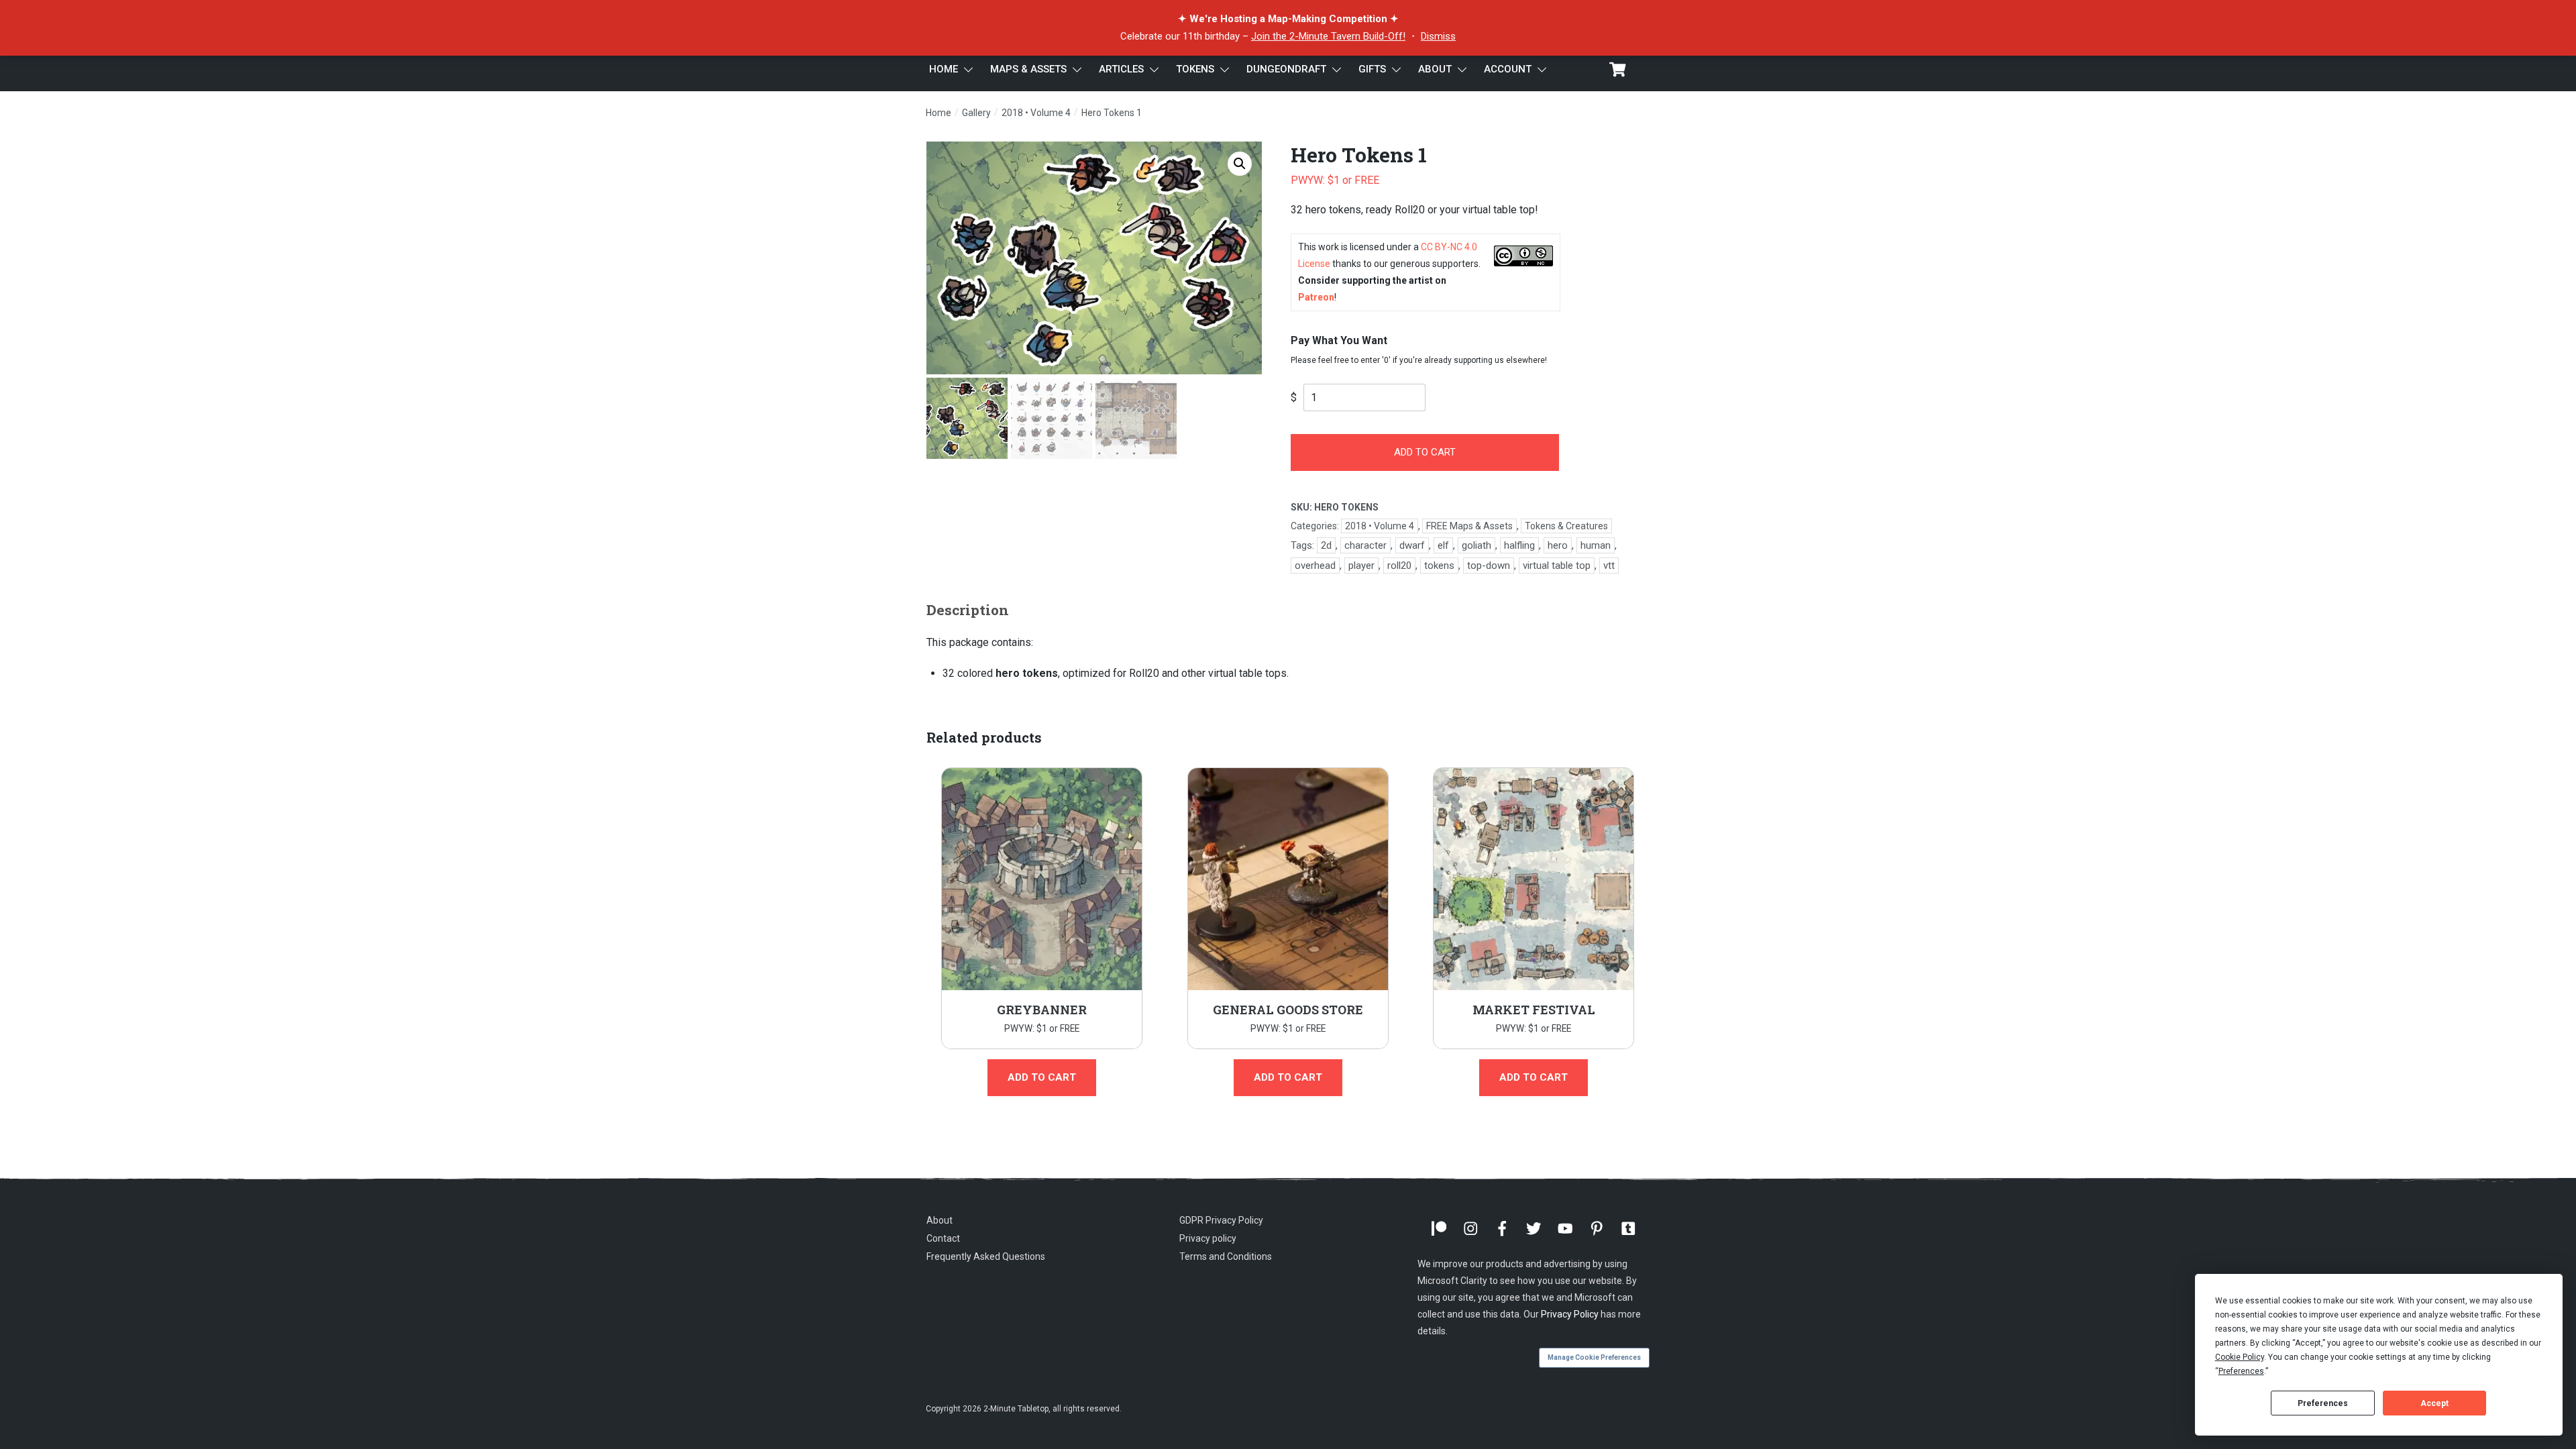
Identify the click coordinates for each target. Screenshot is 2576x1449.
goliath (1477, 545)
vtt (1609, 566)
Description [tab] (968, 610)
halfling (1519, 545)
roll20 (1399, 566)
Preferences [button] (2241, 1371)
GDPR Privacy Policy (1221, 1220)
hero (1558, 545)
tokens (1439, 566)
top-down (1489, 566)
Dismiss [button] (1438, 36)
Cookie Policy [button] (2240, 1357)
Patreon (1316, 297)
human (1596, 545)
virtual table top (1557, 566)
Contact (943, 1238)
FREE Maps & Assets (1469, 526)
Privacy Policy (1570, 1314)
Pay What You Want (1339, 340)
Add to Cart (1425, 452)
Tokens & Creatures (1566, 526)
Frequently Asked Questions (986, 1256)
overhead (1315, 566)
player (1361, 566)
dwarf (1412, 545)
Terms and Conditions (1226, 1256)
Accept (2434, 1403)
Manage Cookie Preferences (1594, 1357)
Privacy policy (1208, 1238)
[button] (1240, 164)
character (1365, 545)
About (940, 1220)
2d (1326, 545)
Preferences (2323, 1403)
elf (1443, 545)
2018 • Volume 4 (1380, 526)
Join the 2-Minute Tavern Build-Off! (1328, 36)
